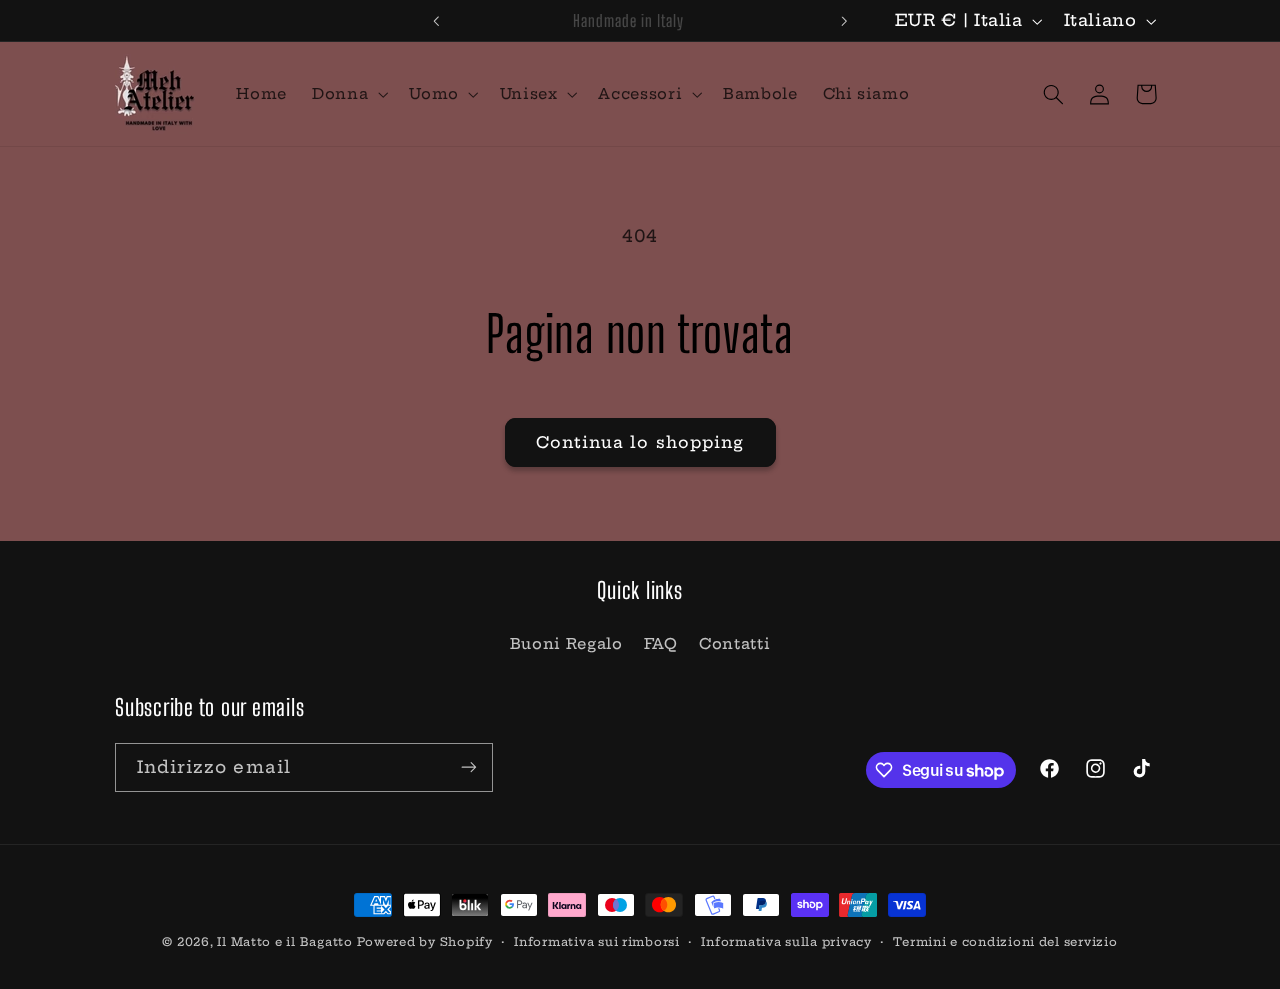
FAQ (661, 643)
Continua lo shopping (640, 442)
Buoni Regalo (566, 643)
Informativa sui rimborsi (597, 942)
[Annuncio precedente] (436, 21)
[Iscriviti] (469, 767)
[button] (348, 94)
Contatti (734, 643)
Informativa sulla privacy (786, 942)
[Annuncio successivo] (844, 21)
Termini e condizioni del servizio (1005, 942)
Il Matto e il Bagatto (284, 942)
